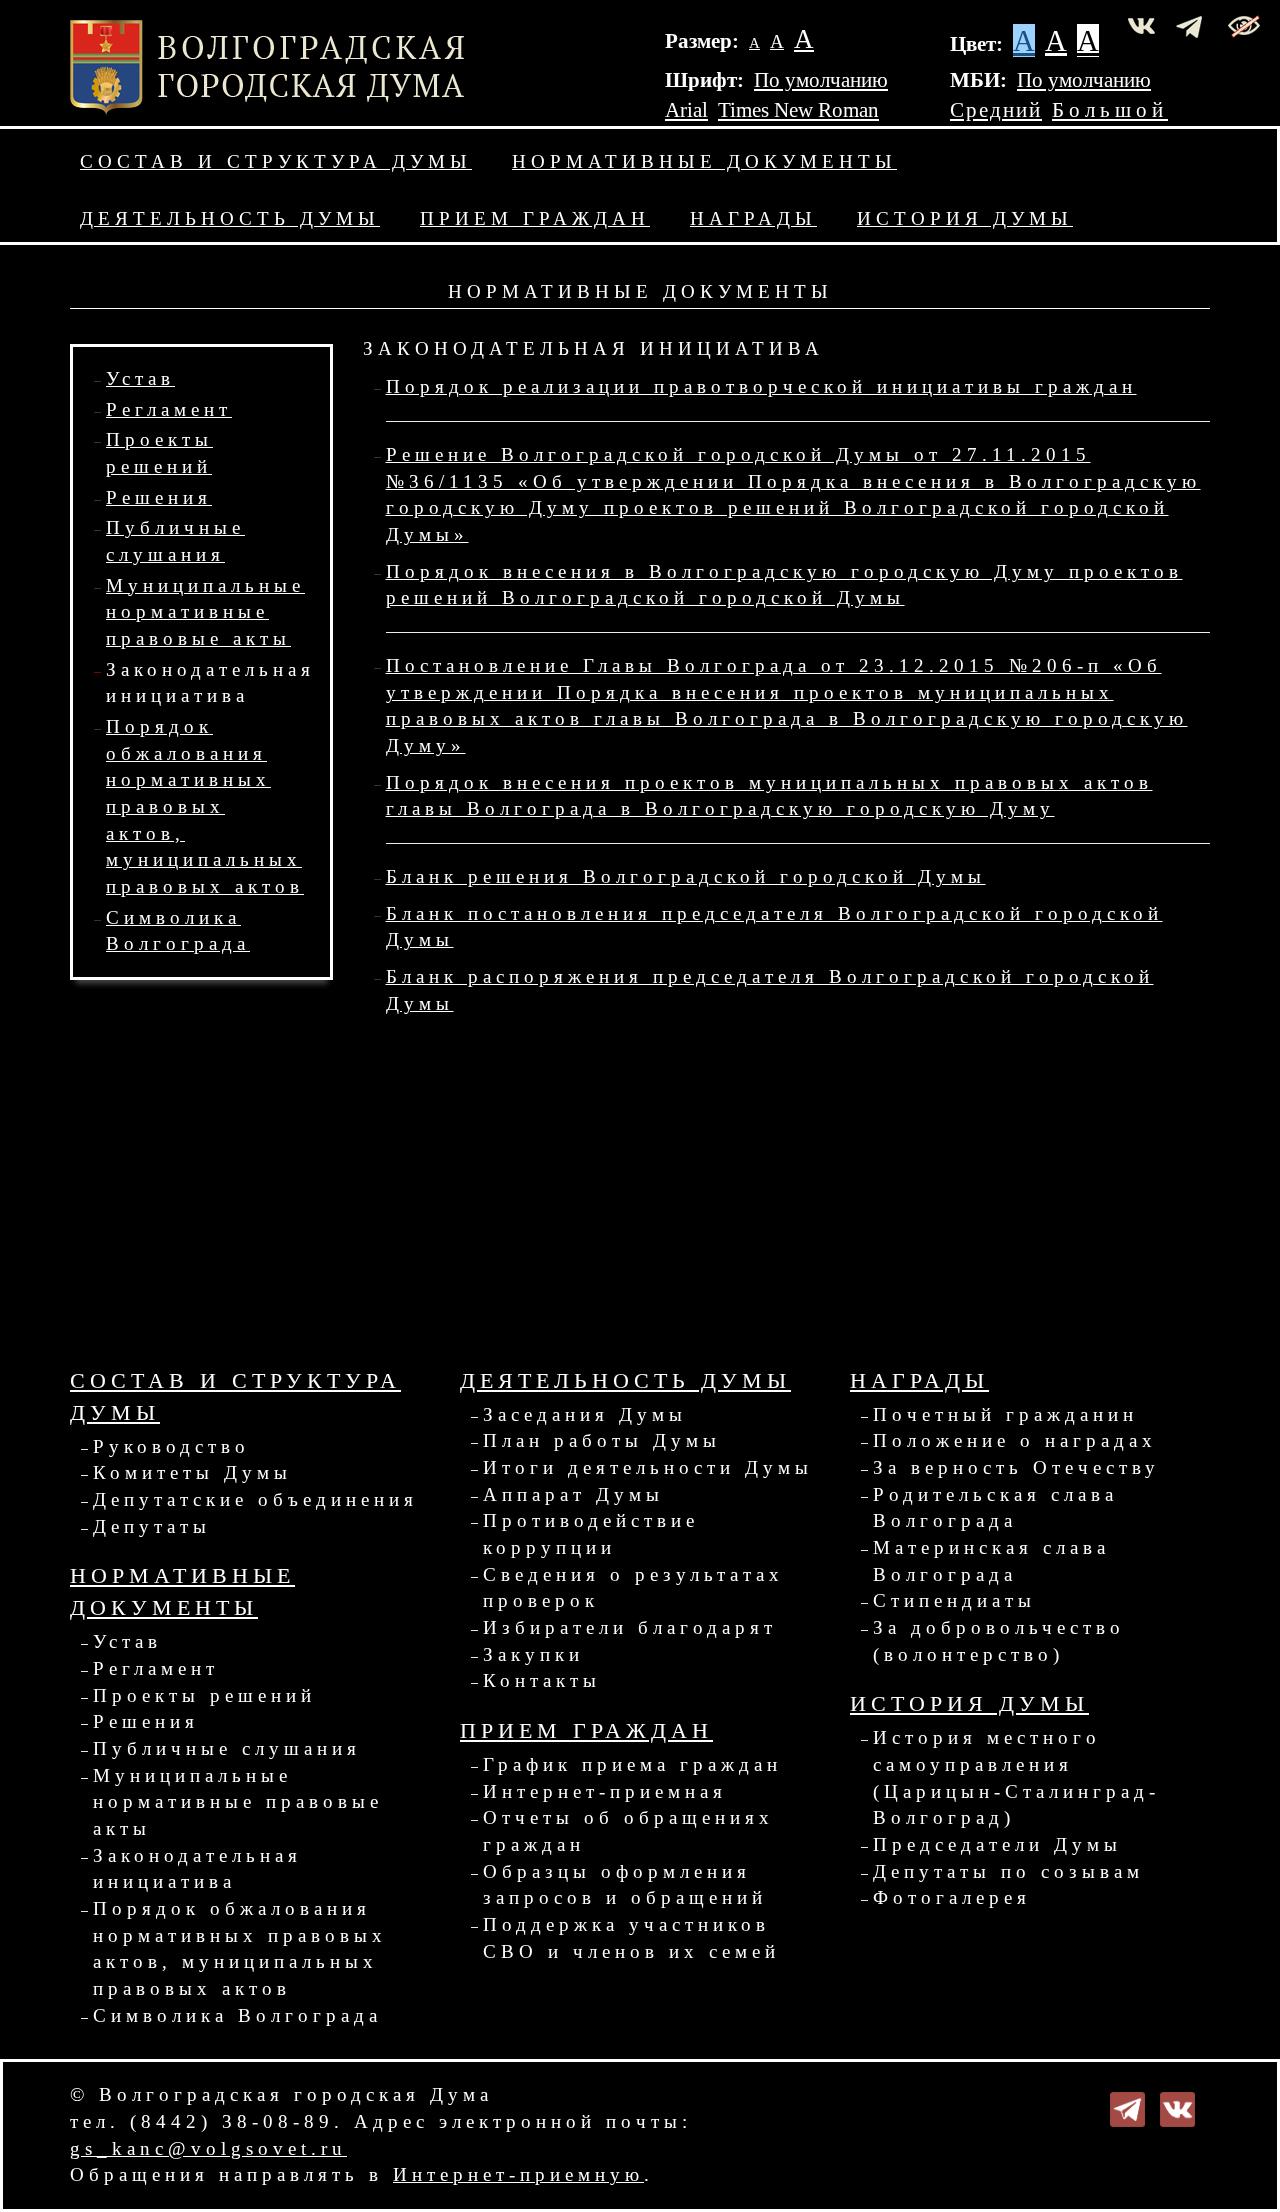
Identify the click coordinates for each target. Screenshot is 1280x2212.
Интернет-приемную (518, 2174)
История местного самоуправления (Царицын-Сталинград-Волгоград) (1016, 1777)
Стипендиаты (954, 1600)
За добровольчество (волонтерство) (999, 1641)
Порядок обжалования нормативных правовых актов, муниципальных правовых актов (240, 1948)
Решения (159, 497)
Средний (996, 110)
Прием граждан (535, 218)
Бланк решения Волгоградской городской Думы (686, 876)
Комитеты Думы (192, 1472)
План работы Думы (602, 1440)
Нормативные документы (704, 161)
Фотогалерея (952, 1897)
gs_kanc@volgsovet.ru (208, 2148)
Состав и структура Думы (276, 161)
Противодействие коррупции (591, 1534)
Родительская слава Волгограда (995, 1508)
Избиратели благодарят (630, 1627)
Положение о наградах (1015, 1440)
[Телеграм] (1127, 2107)
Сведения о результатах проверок (633, 1588)
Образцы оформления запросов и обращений (625, 1885)
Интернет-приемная (605, 1791)
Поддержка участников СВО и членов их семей (631, 1938)
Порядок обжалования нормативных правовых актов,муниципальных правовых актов (205, 806)
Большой (1110, 110)
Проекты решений (204, 1695)
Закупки (533, 1654)
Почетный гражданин (1005, 1414)
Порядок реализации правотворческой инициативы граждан (761, 386)
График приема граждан (632, 1764)
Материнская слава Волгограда (991, 1561)
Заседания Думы (585, 1414)
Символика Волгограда (237, 2015)
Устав (140, 378)
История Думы (965, 218)
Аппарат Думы (573, 1494)
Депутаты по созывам (1008, 1871)
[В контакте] (1177, 2107)
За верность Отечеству (1016, 1467)
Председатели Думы (997, 1844)
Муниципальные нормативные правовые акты (205, 612)
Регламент (169, 409)
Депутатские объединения (255, 1499)
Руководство (171, 1446)
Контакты (542, 1680)
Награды (753, 218)
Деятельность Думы (230, 218)
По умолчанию (821, 80)
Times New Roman (798, 110)
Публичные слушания (227, 1748)
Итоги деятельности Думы (648, 1467)
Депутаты (152, 1526)
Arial (686, 110)
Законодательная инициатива (197, 1869)
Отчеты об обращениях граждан (628, 1831)
